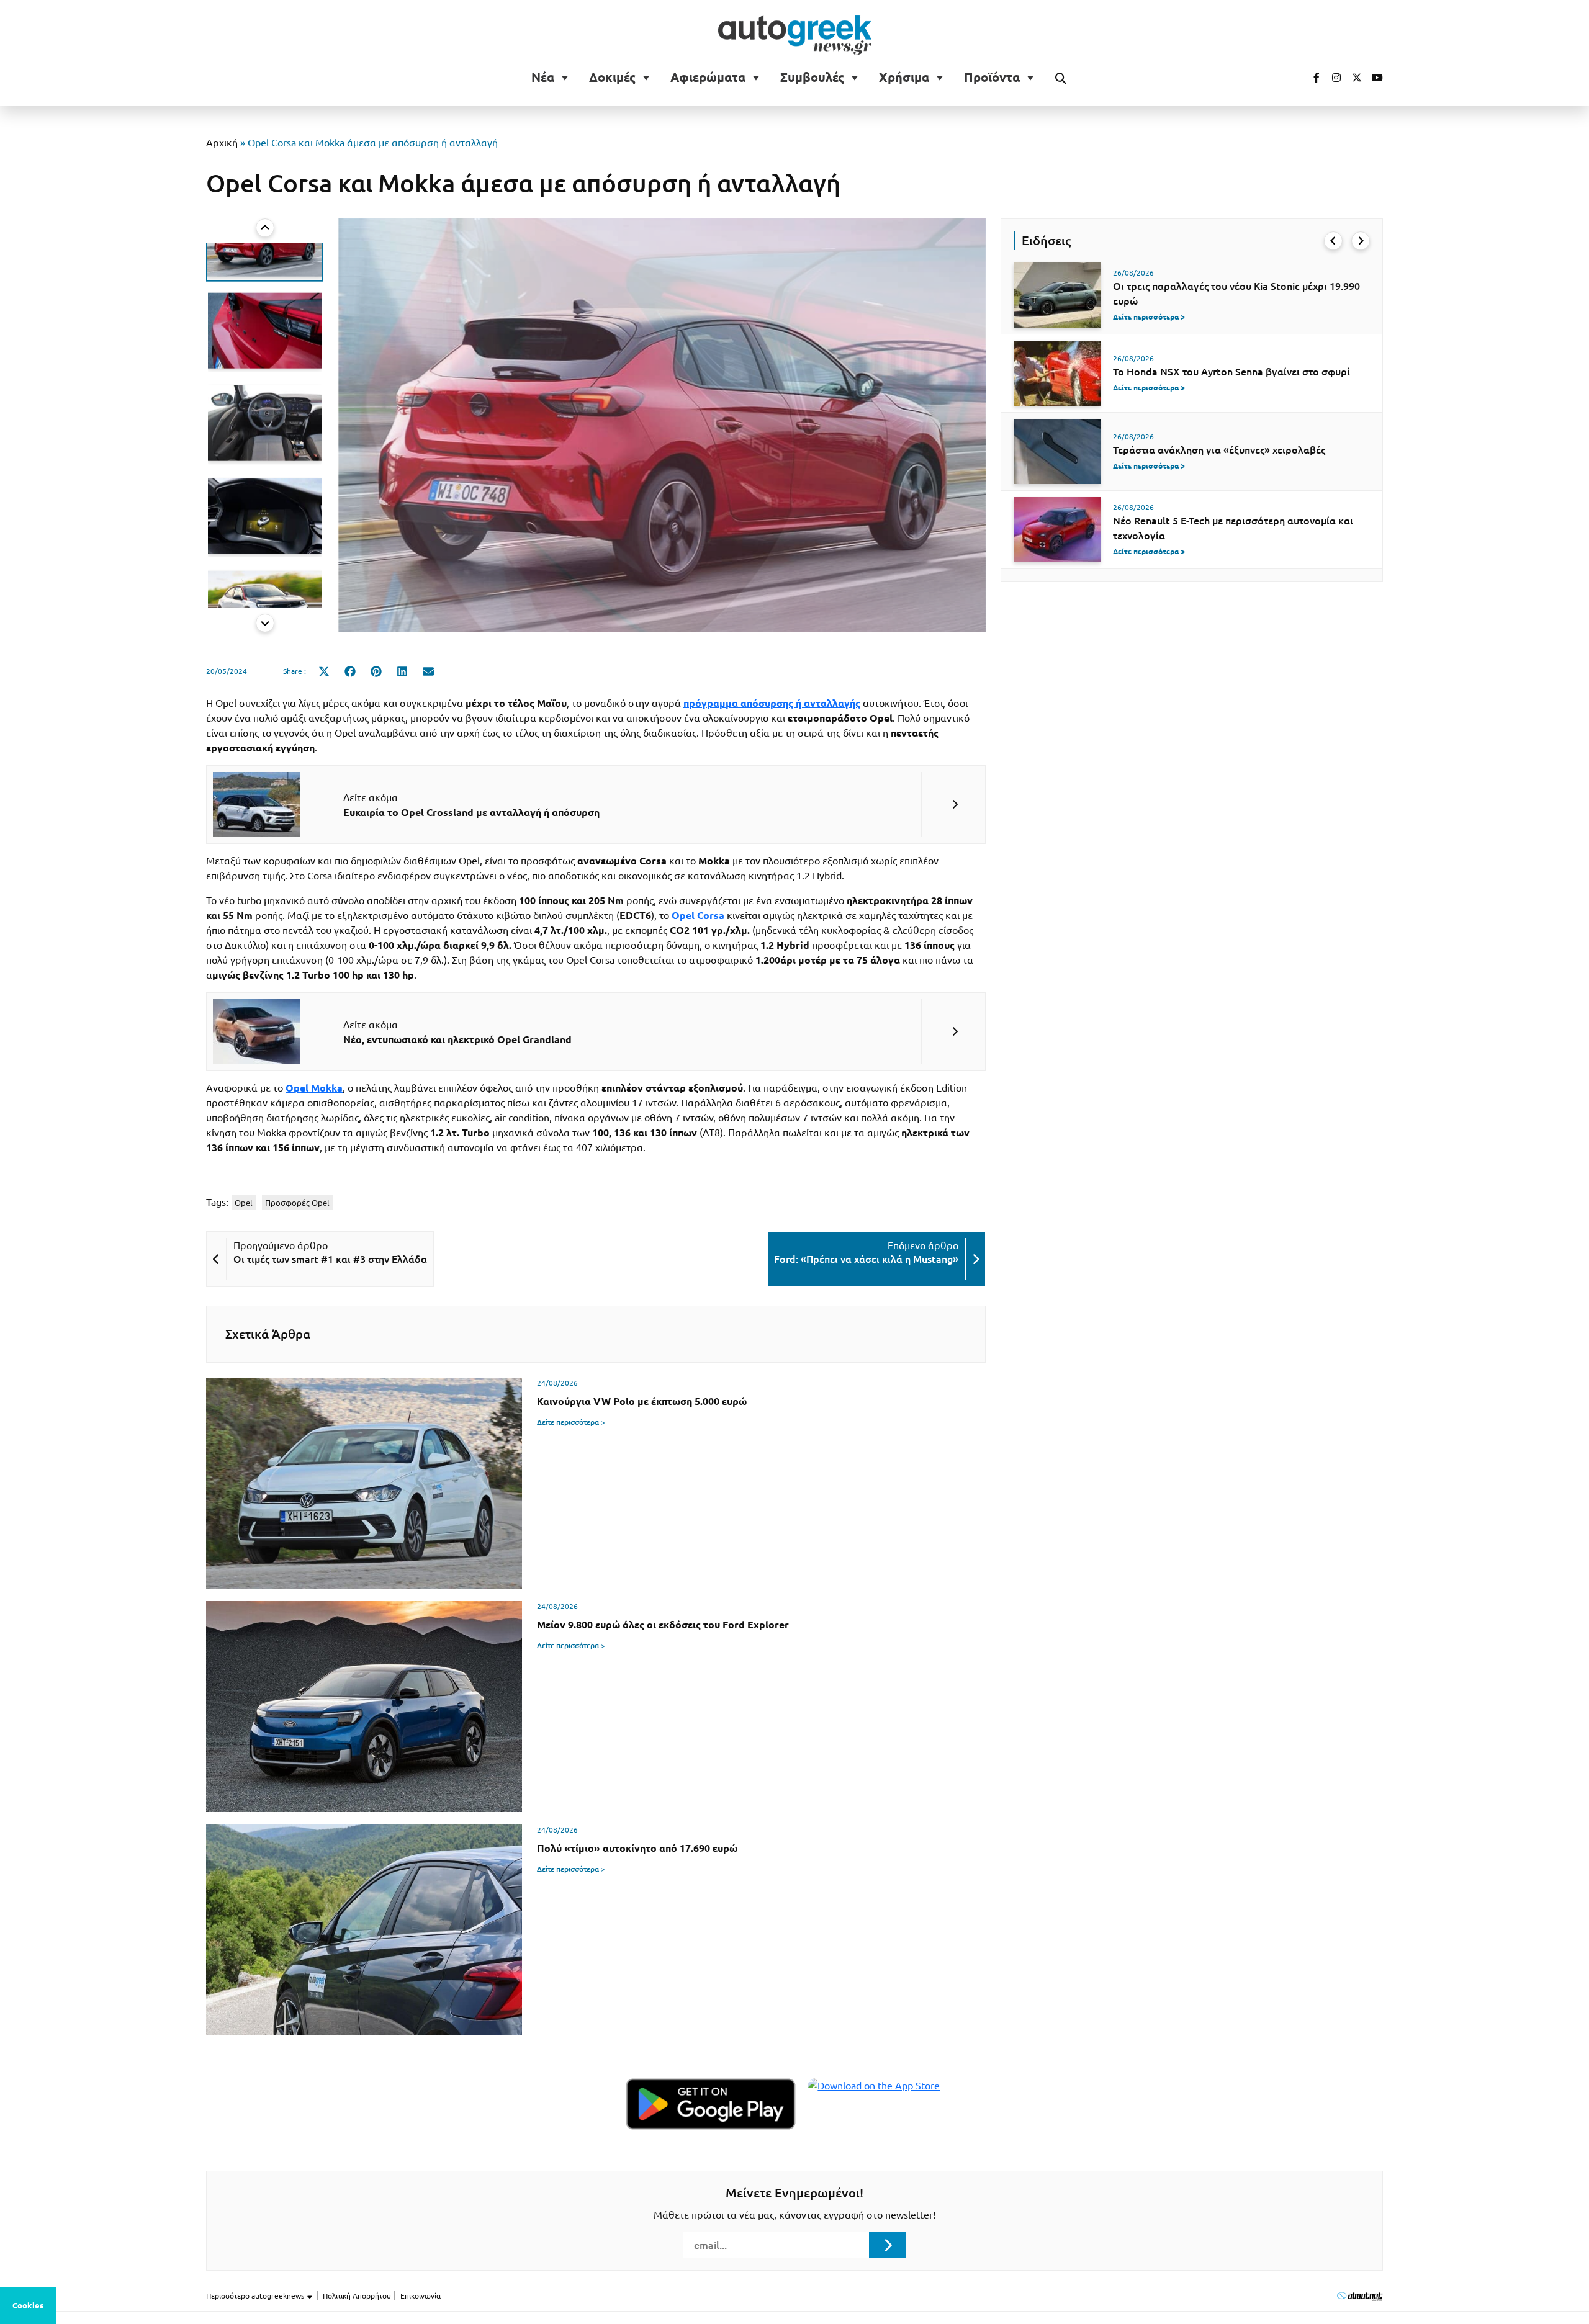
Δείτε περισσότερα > (571, 1422)
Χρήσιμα (904, 78)
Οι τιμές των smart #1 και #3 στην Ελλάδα (330, 1259)
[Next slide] (265, 623)
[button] (265, 286)
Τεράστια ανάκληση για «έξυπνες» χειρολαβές (1219, 450)
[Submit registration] (888, 2245)
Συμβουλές (812, 78)
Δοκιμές (612, 78)
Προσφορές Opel (297, 1203)
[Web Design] (1360, 2296)
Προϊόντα (992, 78)
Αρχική (222, 143)
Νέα (543, 78)
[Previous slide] (265, 228)
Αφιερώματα (708, 78)
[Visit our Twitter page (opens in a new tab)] (1353, 78)
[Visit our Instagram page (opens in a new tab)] (1331, 78)
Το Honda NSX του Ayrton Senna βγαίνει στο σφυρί (1231, 372)
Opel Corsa (698, 915)
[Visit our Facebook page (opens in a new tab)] (1310, 78)
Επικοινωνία (421, 2296)
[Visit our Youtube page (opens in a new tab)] (1374, 78)
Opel (244, 1203)
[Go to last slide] (1333, 241)
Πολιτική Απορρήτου (357, 2296)
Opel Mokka (314, 1088)
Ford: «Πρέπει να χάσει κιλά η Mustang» (866, 1259)
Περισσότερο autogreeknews (256, 2296)
